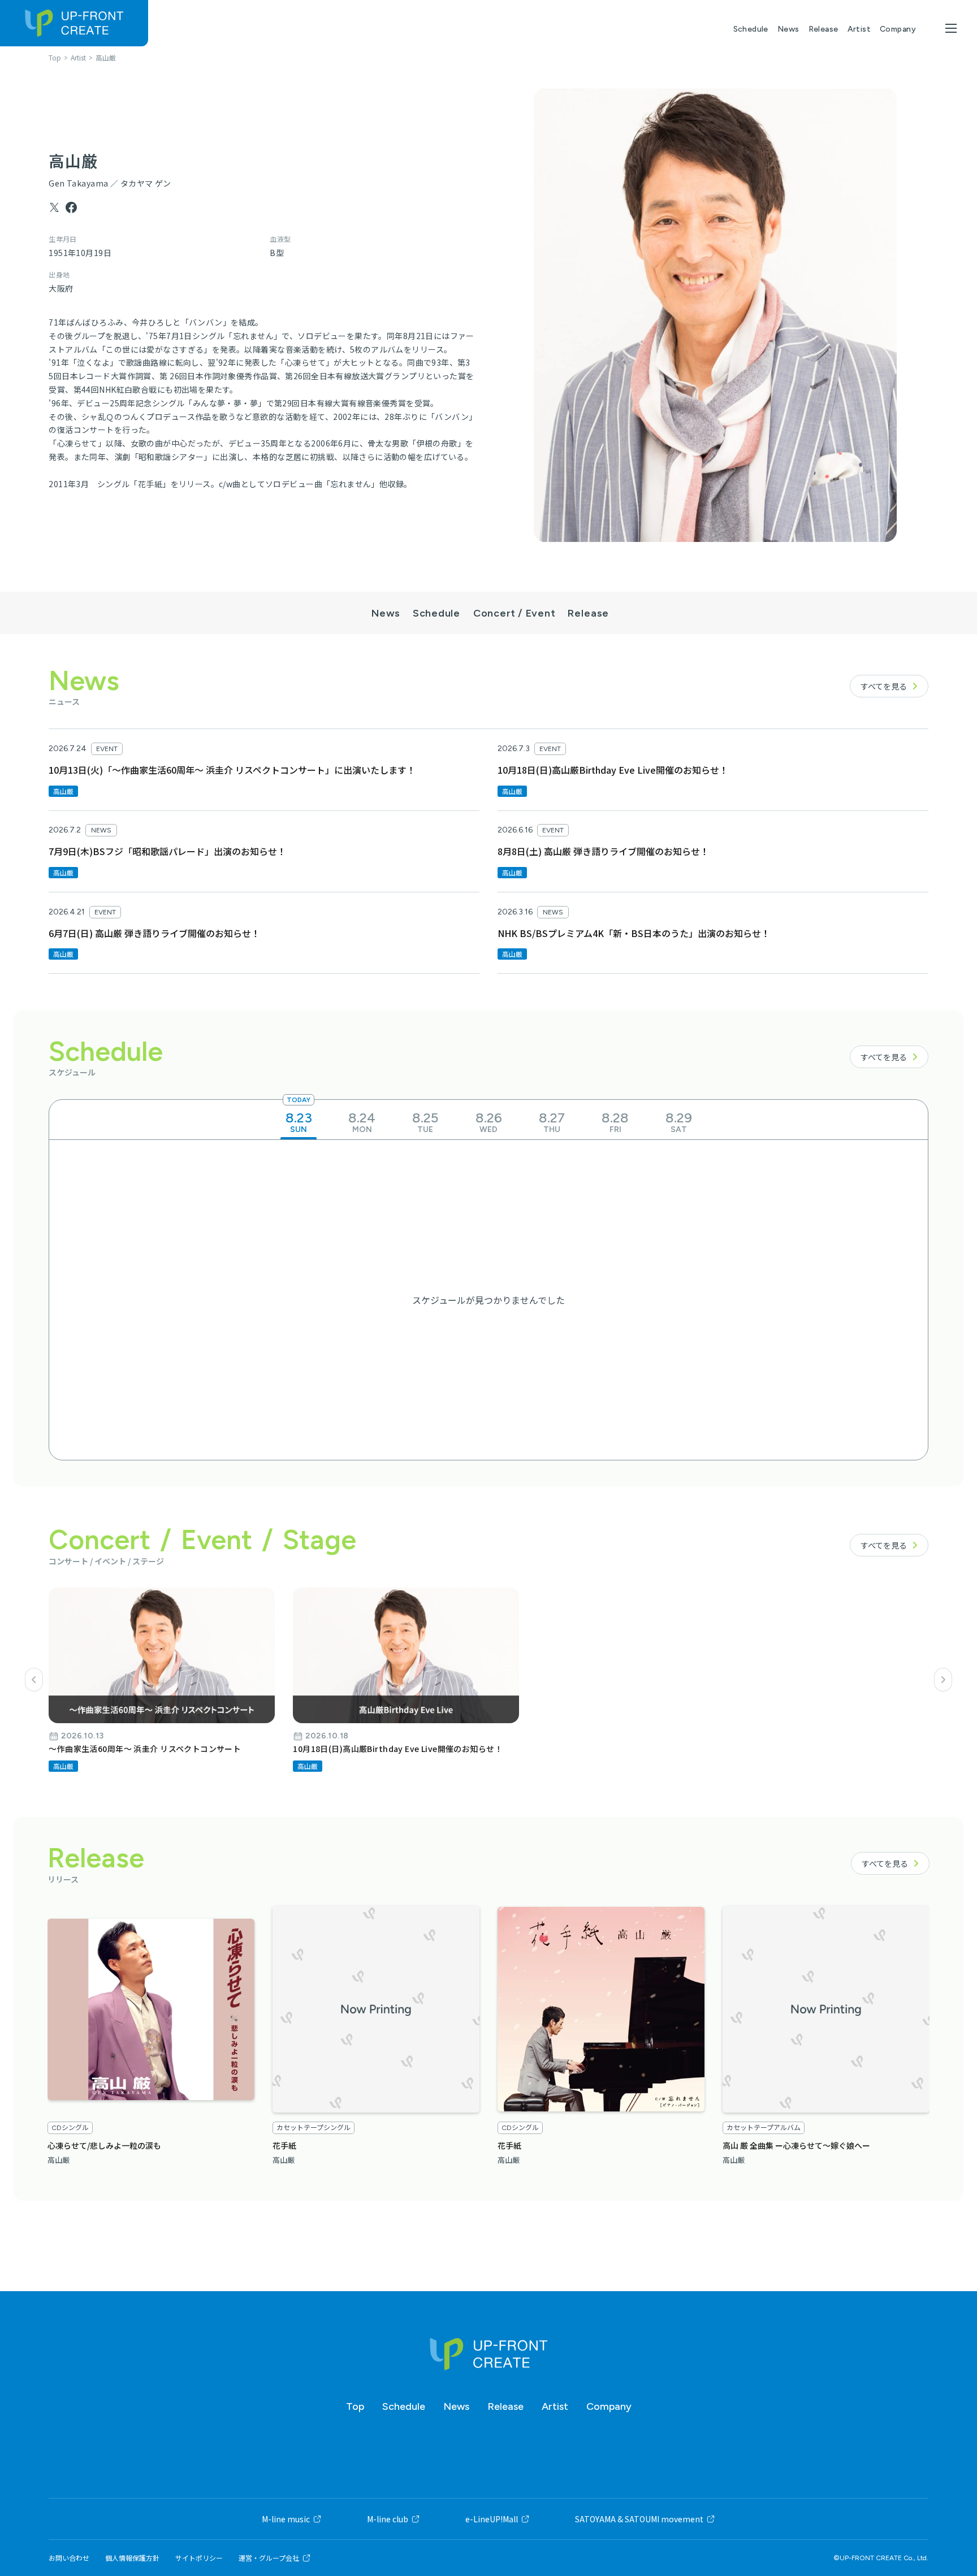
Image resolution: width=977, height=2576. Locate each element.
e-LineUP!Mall (492, 2519)
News (788, 29)
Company (898, 29)
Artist (859, 29)
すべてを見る (884, 686)
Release (823, 29)
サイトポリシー (199, 2558)
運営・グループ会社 (269, 2558)
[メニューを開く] (951, 28)
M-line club (388, 2519)
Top (355, 2406)
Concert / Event (514, 612)
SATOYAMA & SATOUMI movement (639, 2519)
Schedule (751, 29)
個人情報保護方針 (132, 2558)
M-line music (286, 2519)
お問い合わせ (69, 2558)
